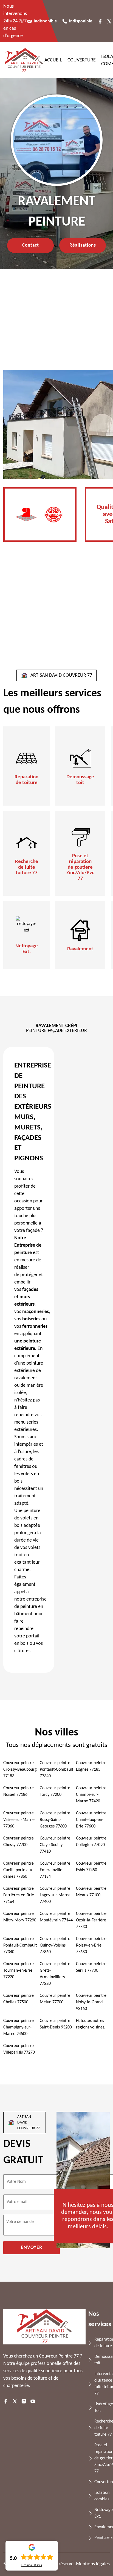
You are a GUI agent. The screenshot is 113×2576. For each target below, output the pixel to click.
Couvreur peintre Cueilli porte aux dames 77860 (19, 1870)
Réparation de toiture (26, 780)
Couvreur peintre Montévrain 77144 (56, 1917)
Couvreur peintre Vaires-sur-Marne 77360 (19, 1820)
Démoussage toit (80, 780)
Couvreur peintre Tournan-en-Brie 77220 (19, 1971)
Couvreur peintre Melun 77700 (55, 1999)
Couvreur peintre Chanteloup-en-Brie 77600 (91, 1820)
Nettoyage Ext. (27, 949)
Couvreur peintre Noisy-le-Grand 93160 (91, 2002)
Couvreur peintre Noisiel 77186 (19, 1791)
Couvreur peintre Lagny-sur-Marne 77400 (55, 1895)
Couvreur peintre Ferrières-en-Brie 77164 (19, 1895)
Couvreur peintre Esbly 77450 (91, 1867)
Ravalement (80, 949)
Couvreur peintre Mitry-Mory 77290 (20, 1917)
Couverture (82, 60)
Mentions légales (93, 2564)
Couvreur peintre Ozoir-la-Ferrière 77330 (91, 1920)
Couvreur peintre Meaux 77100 (91, 1892)
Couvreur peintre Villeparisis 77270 (19, 2049)
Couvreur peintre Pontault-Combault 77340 (56, 1770)
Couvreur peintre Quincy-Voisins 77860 (55, 1945)
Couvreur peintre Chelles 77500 (19, 1999)
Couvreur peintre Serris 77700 (91, 1967)
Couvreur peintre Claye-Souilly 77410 (55, 1845)
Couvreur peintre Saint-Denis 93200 (56, 2024)
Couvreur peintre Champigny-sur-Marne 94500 (19, 2027)
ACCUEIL (53, 60)
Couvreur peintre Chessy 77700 (19, 1842)
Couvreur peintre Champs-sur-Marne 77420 (91, 1795)
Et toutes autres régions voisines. (91, 2024)
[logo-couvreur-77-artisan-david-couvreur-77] (24, 60)
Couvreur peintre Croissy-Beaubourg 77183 (20, 1770)
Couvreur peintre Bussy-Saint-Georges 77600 (55, 1820)
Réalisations (83, 245)
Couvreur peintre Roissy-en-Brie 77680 (91, 1945)
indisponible (45, 21)
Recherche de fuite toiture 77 (27, 867)
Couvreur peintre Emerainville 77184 (55, 1870)
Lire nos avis (32, 2565)
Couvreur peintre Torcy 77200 (55, 1791)
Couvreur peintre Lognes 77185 (91, 1766)
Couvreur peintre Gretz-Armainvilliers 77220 (55, 1974)
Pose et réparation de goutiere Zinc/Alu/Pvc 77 (80, 867)
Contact (31, 245)
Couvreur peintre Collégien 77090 (91, 1842)
